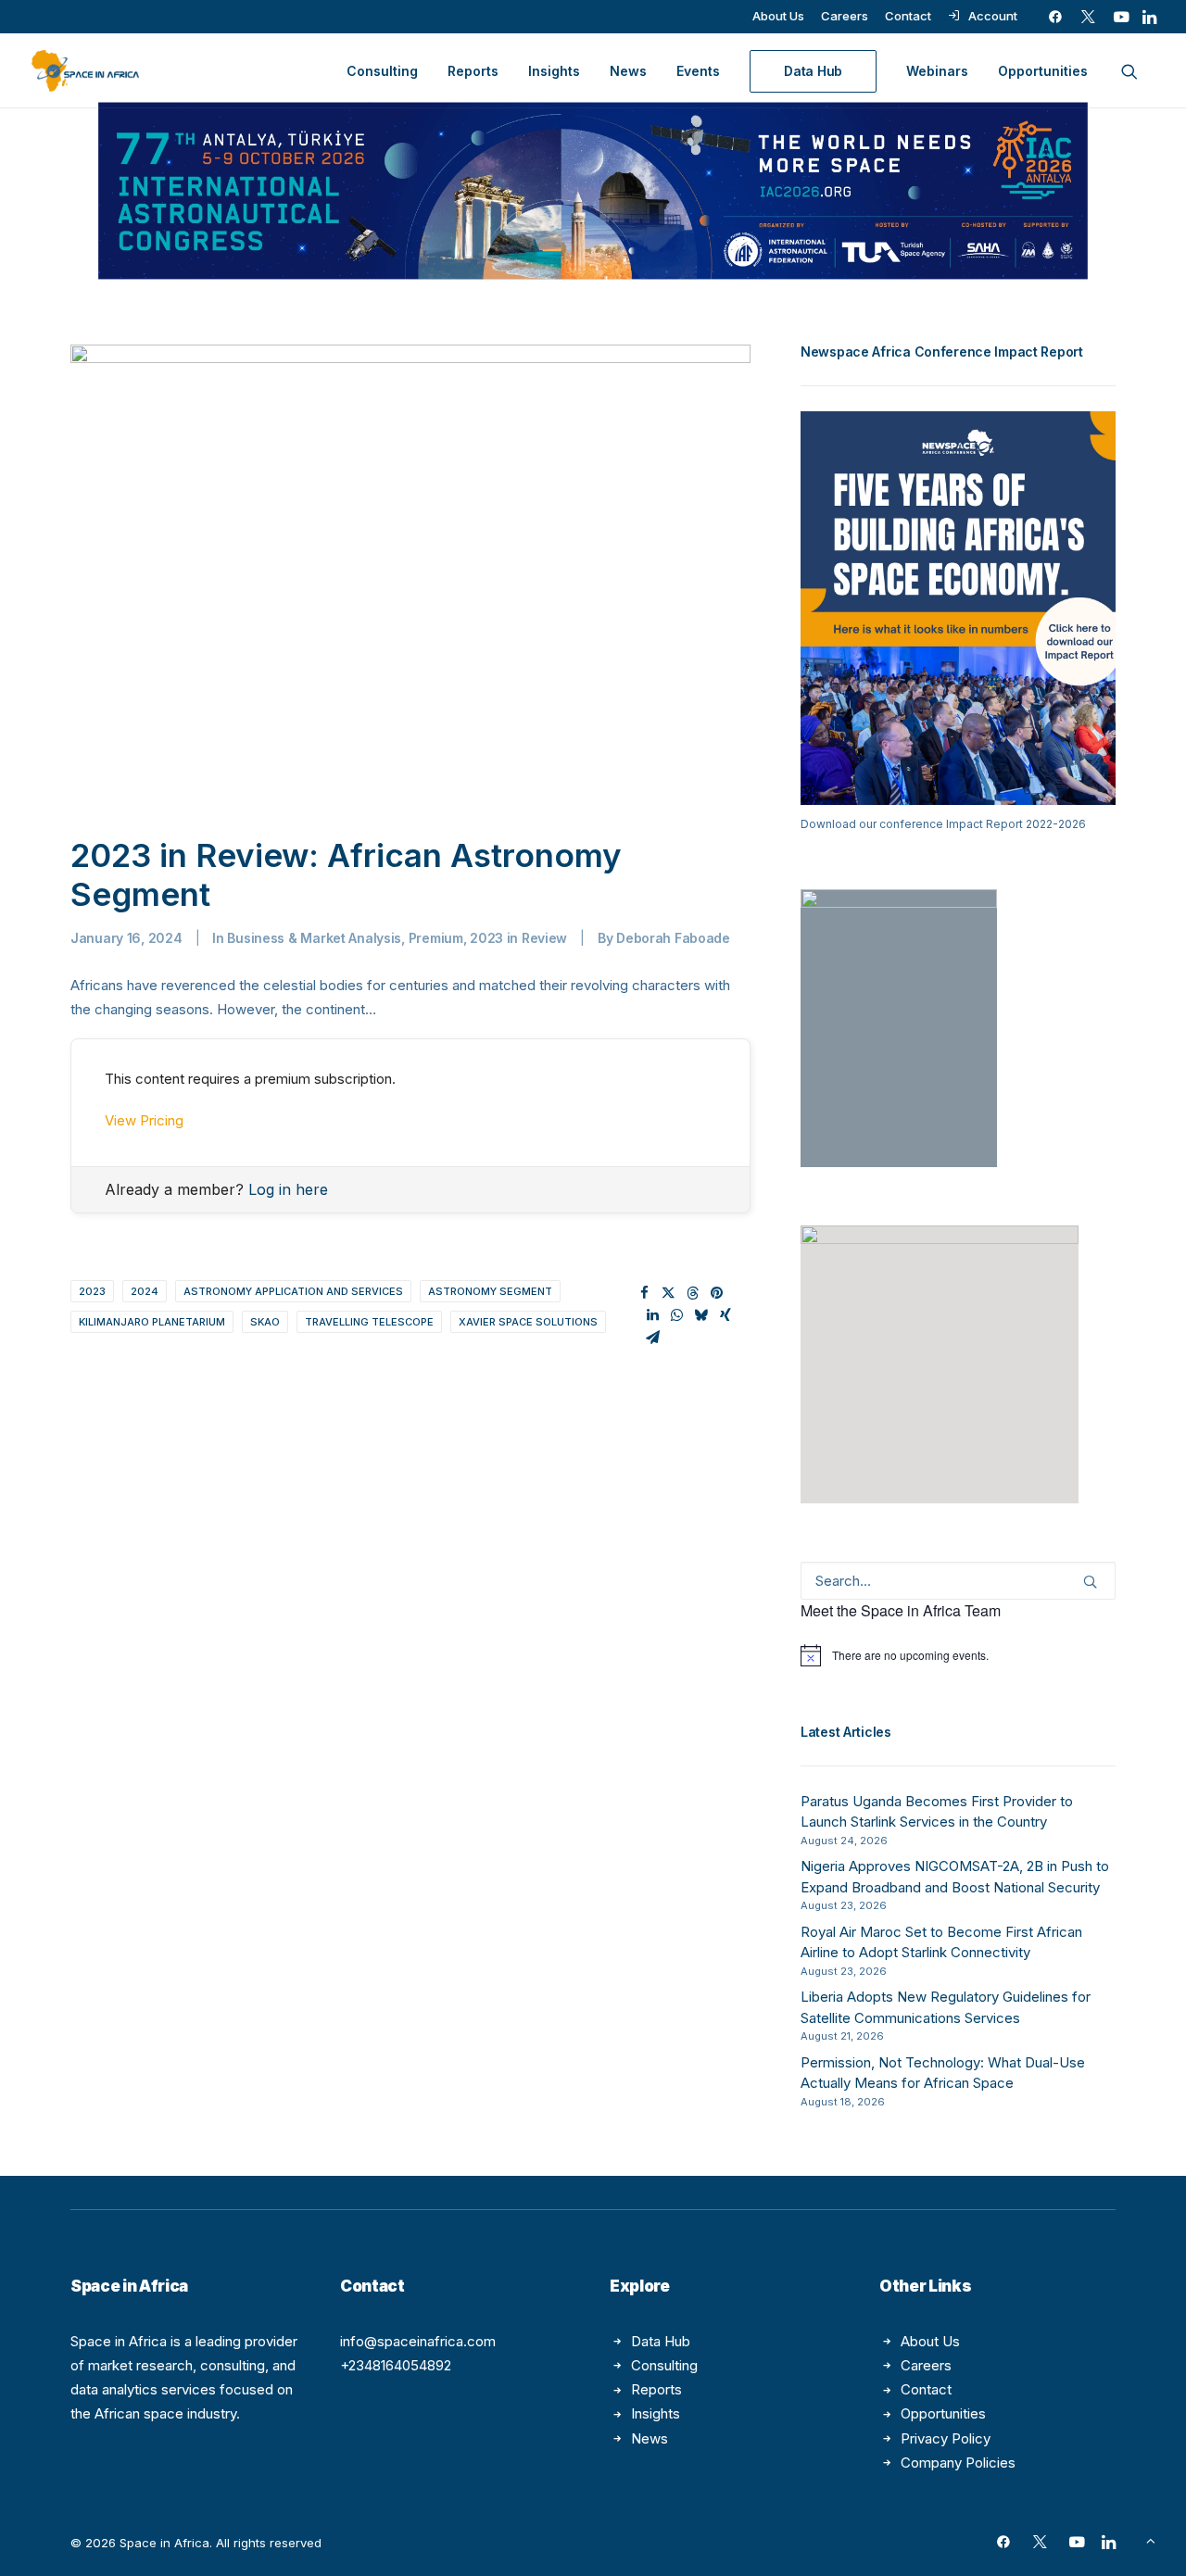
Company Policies (958, 2463)
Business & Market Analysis (314, 938)
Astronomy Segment (490, 1291)
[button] (1055, 17)
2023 (92, 1291)
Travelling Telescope (369, 1322)
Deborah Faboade (673, 938)
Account (993, 16)
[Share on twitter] (669, 1293)
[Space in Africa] (85, 71)
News (628, 71)
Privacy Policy (946, 2438)
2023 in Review (518, 938)
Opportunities (1043, 71)
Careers (845, 16)
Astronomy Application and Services (293, 1291)
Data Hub (661, 2341)
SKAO (265, 1322)
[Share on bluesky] (701, 1315)
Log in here (288, 1189)
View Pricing (144, 1120)
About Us (778, 16)
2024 (145, 1291)
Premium (436, 938)
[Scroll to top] (1151, 2539)
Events (698, 71)
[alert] (958, 1655)
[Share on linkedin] (653, 1315)
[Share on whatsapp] (677, 1315)
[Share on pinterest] (717, 1293)
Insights (554, 71)
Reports (473, 71)
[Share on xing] (725, 1315)
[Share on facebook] (645, 1293)
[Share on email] (653, 1338)
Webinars (937, 71)
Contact (908, 16)
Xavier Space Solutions (528, 1322)
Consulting (382, 71)
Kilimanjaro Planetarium (152, 1322)
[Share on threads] (693, 1293)
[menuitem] (778, 16)
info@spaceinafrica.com (418, 2341)
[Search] (958, 1581)
